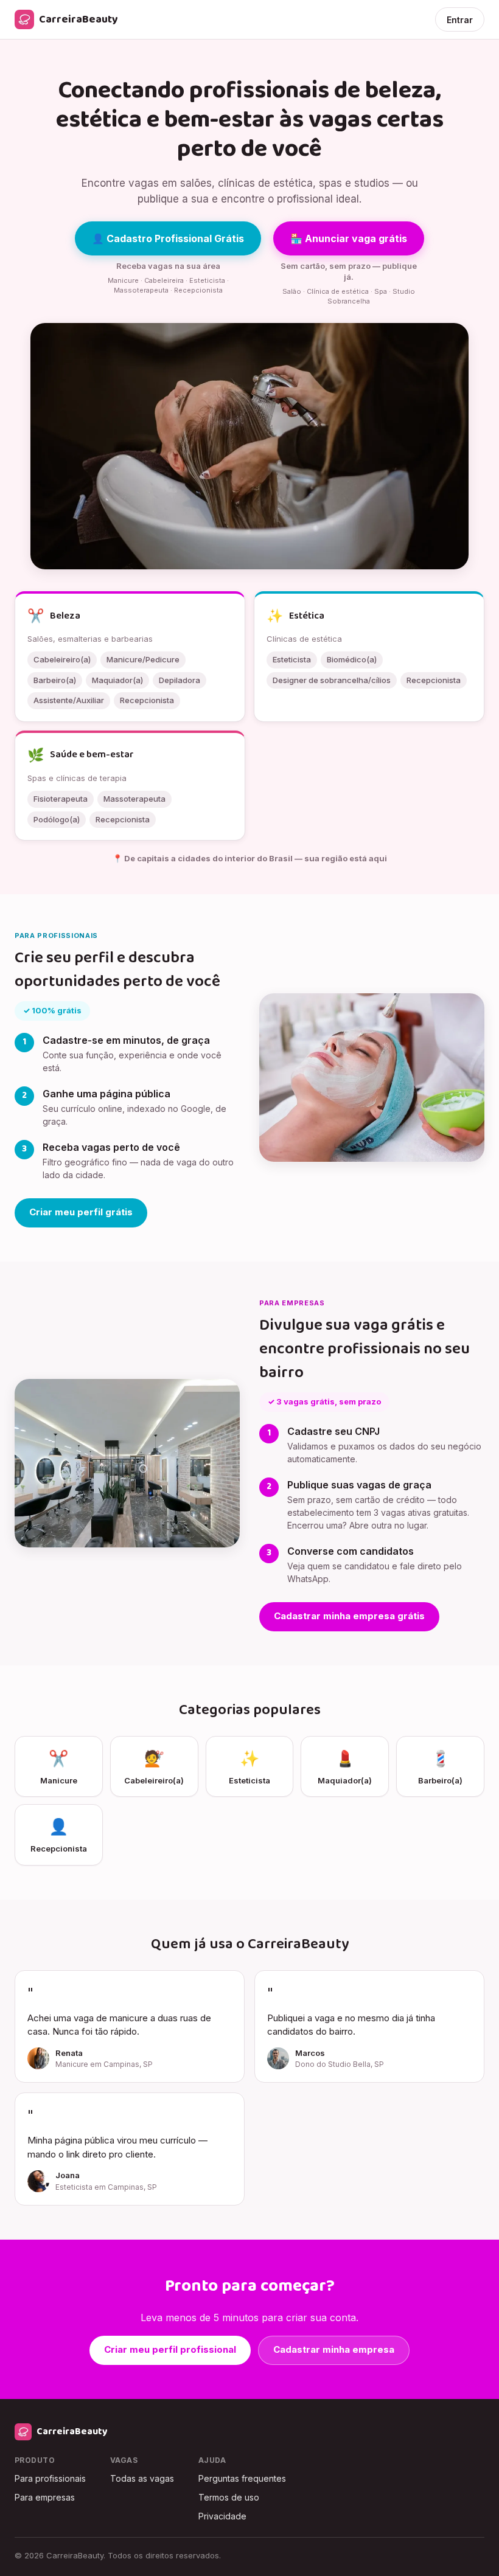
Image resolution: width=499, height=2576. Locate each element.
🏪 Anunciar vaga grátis (349, 238)
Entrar (460, 20)
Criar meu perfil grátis (81, 1212)
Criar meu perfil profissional (170, 2349)
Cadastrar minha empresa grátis (349, 1616)
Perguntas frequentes (242, 2478)
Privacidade (222, 2516)
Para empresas (45, 2497)
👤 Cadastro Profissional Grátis (168, 238)
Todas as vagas (142, 2478)
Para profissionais (50, 2478)
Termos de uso (229, 2497)
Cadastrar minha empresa (334, 2349)
